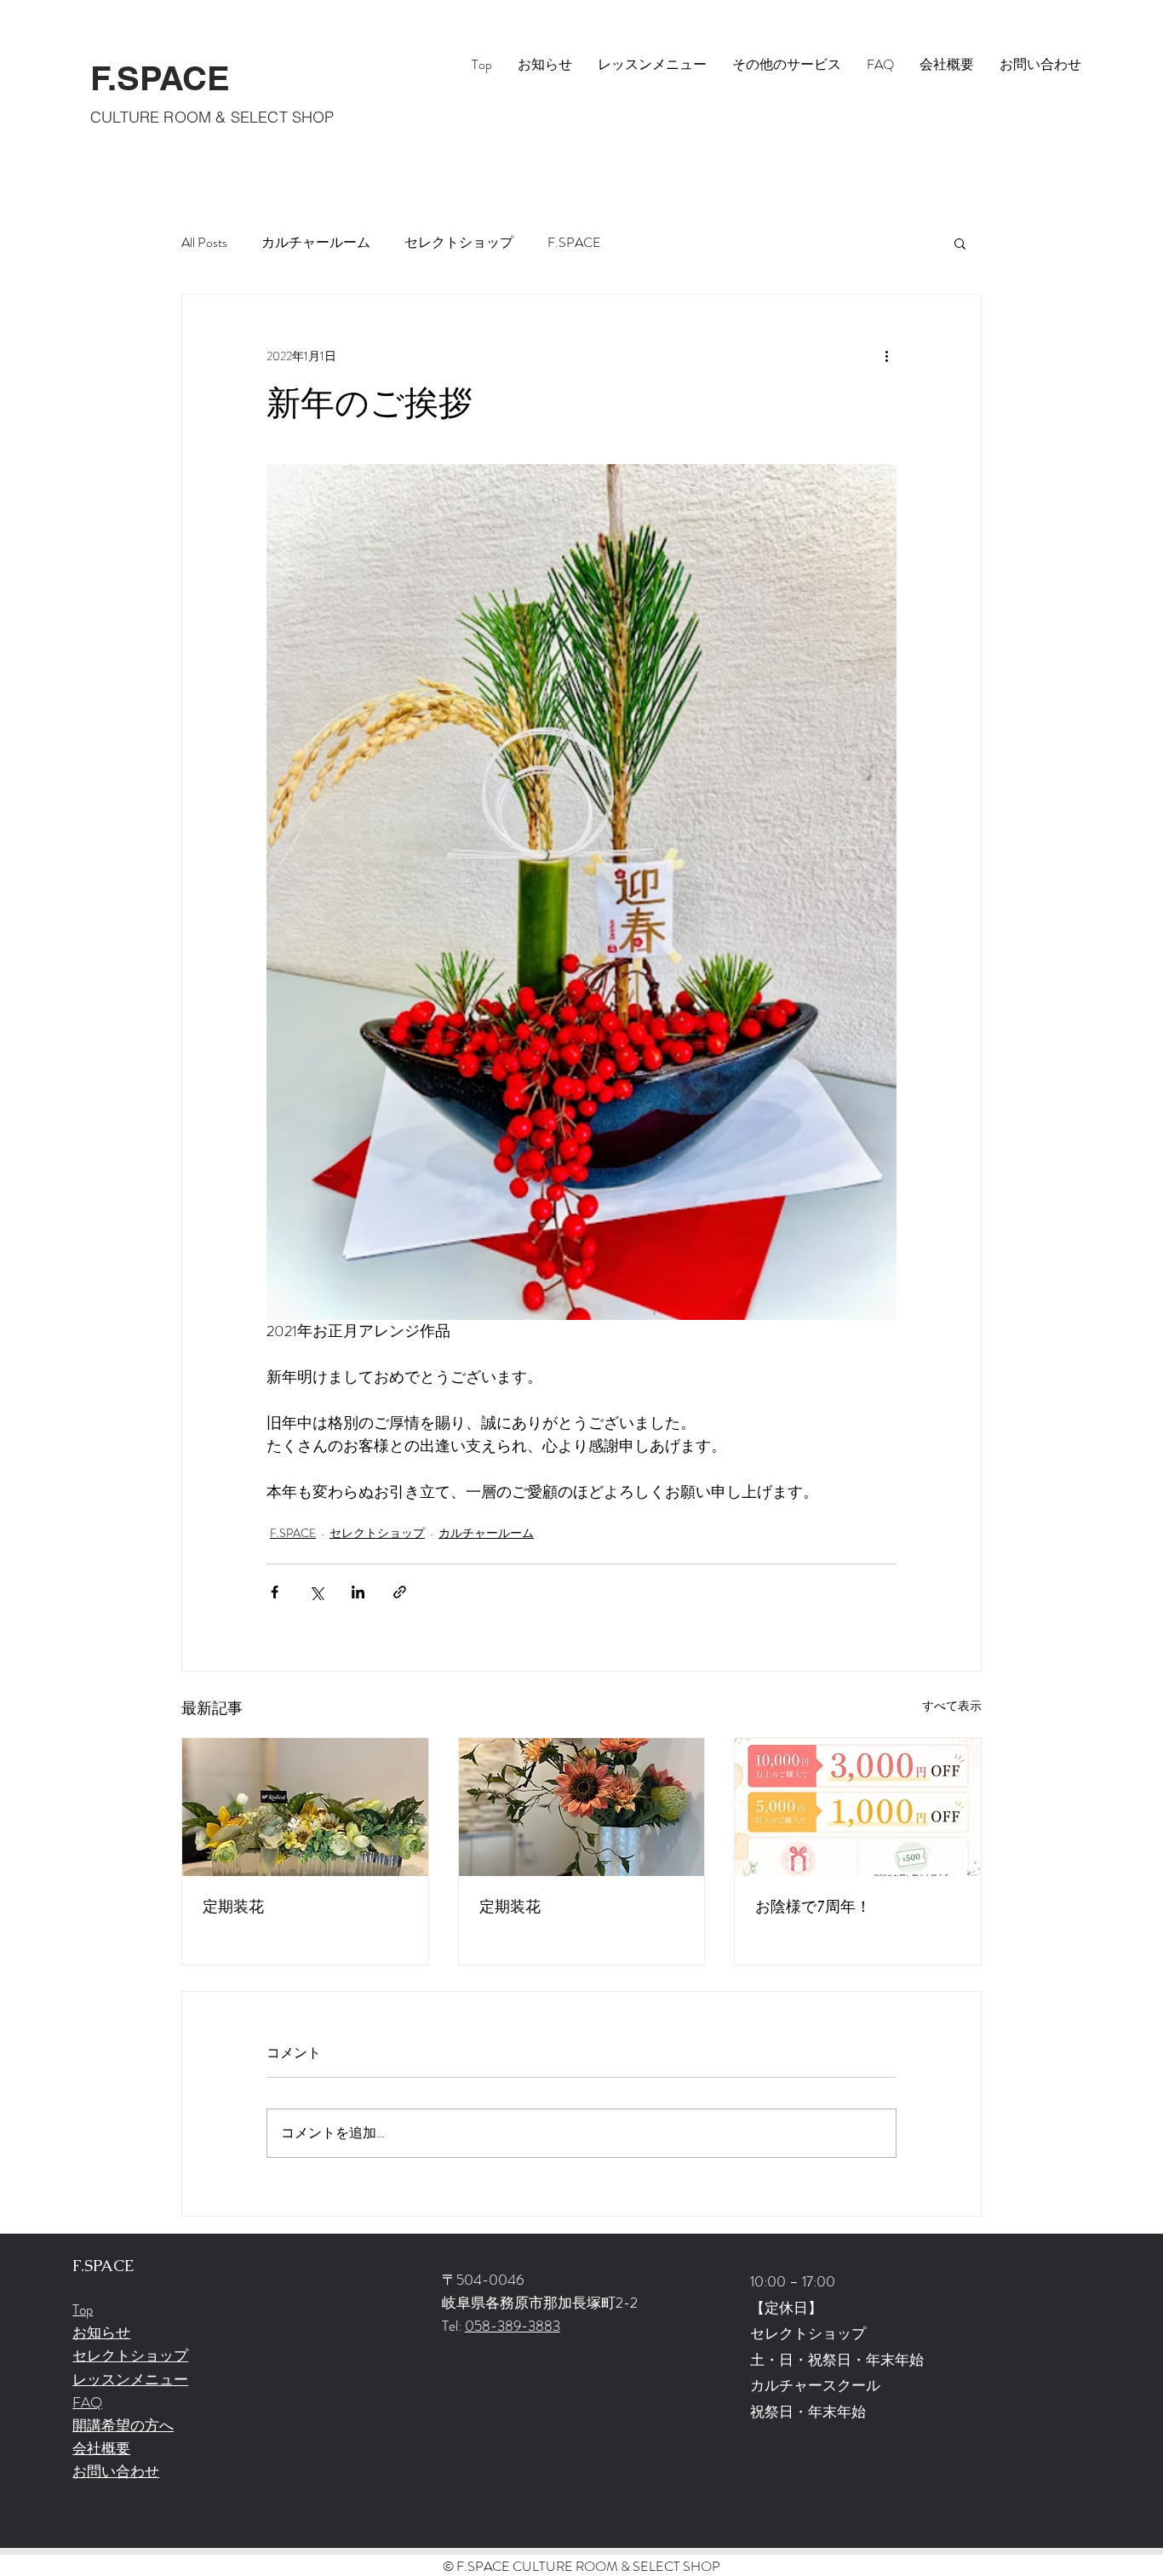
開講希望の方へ (123, 2425)
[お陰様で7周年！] (858, 1807)
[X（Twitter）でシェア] (316, 1592)
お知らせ (101, 2332)
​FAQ (87, 2402)
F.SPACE (160, 78)
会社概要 (101, 2448)
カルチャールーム (316, 243)
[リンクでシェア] (400, 1592)
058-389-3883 (513, 2326)
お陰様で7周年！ (813, 1906)
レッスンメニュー (130, 2379)
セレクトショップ (459, 243)
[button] (960, 243)
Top (83, 2309)
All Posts (204, 243)
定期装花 (233, 1906)
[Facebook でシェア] (275, 1592)
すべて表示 (952, 1706)
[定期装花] (305, 1807)
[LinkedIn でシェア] (358, 1592)
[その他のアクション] (886, 356)
